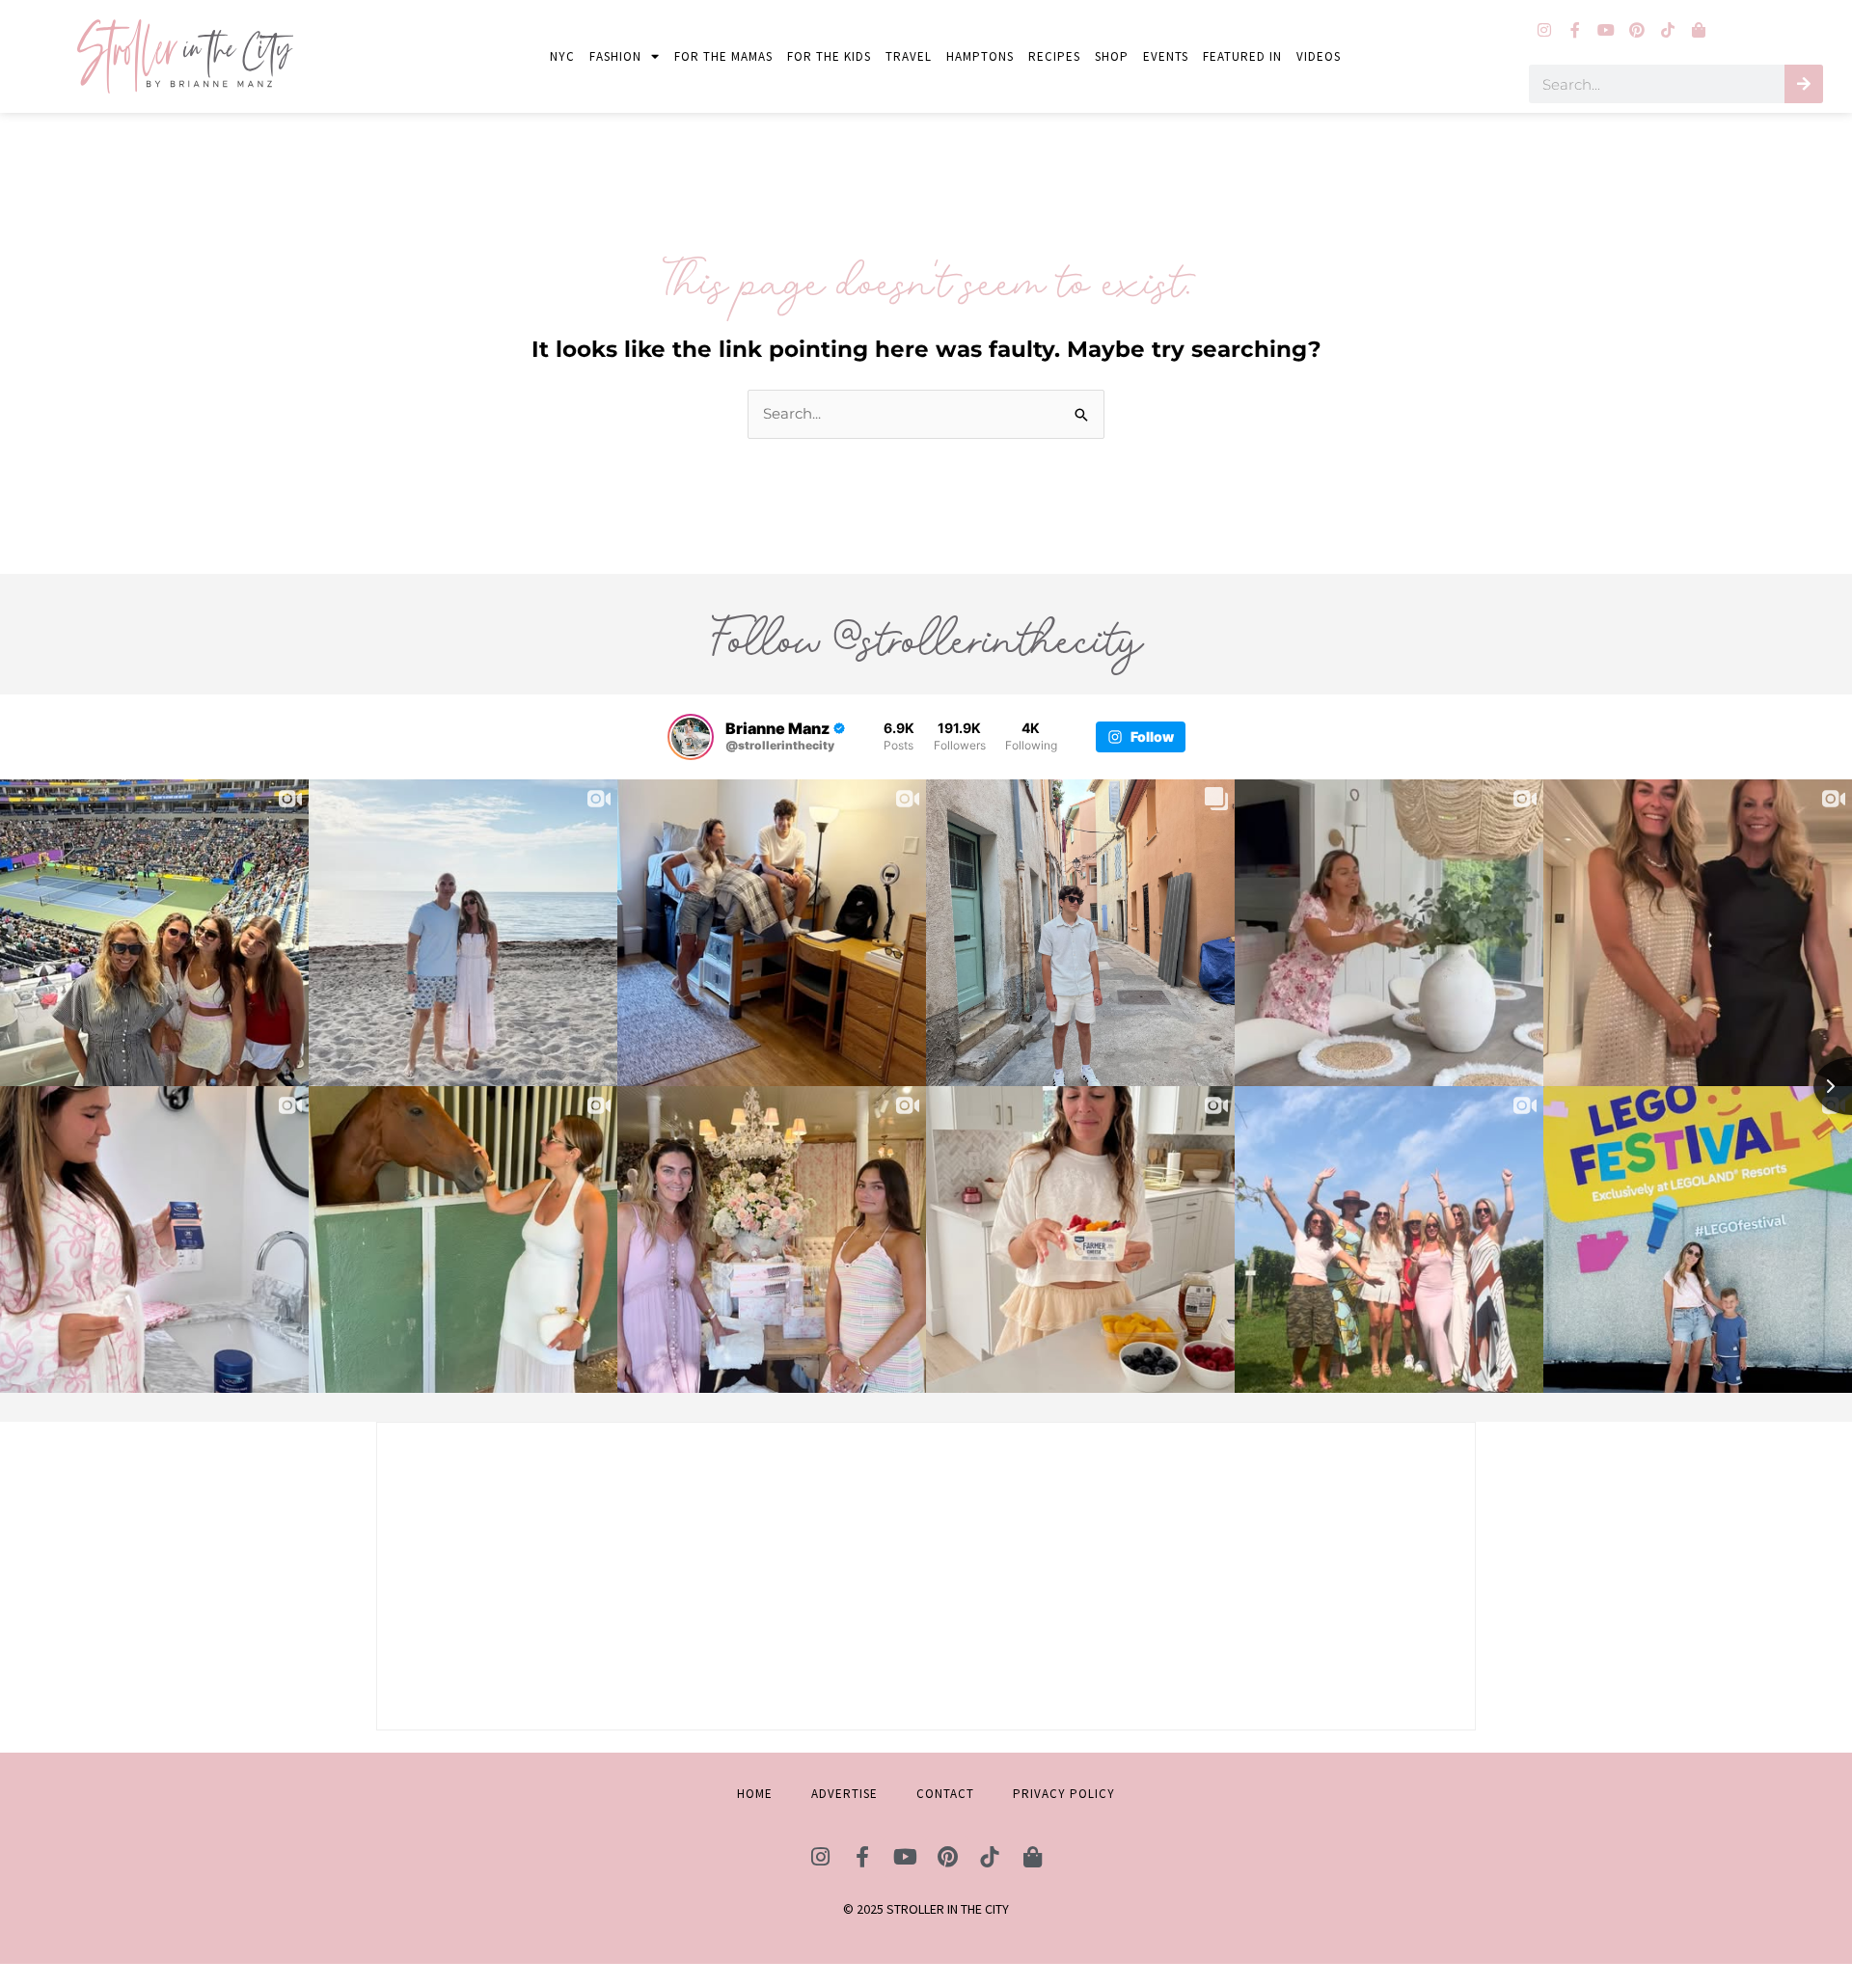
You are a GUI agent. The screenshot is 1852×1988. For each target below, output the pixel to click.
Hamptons (980, 56)
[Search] (1804, 84)
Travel (909, 56)
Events (1166, 56)
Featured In (1242, 56)
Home (755, 1794)
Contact (945, 1794)
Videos (1319, 56)
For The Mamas (723, 56)
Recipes (1054, 56)
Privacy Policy (1064, 1794)
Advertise (844, 1794)
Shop (1112, 56)
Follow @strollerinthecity (926, 639)
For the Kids (829, 56)
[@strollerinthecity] (691, 737)
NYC (562, 56)
